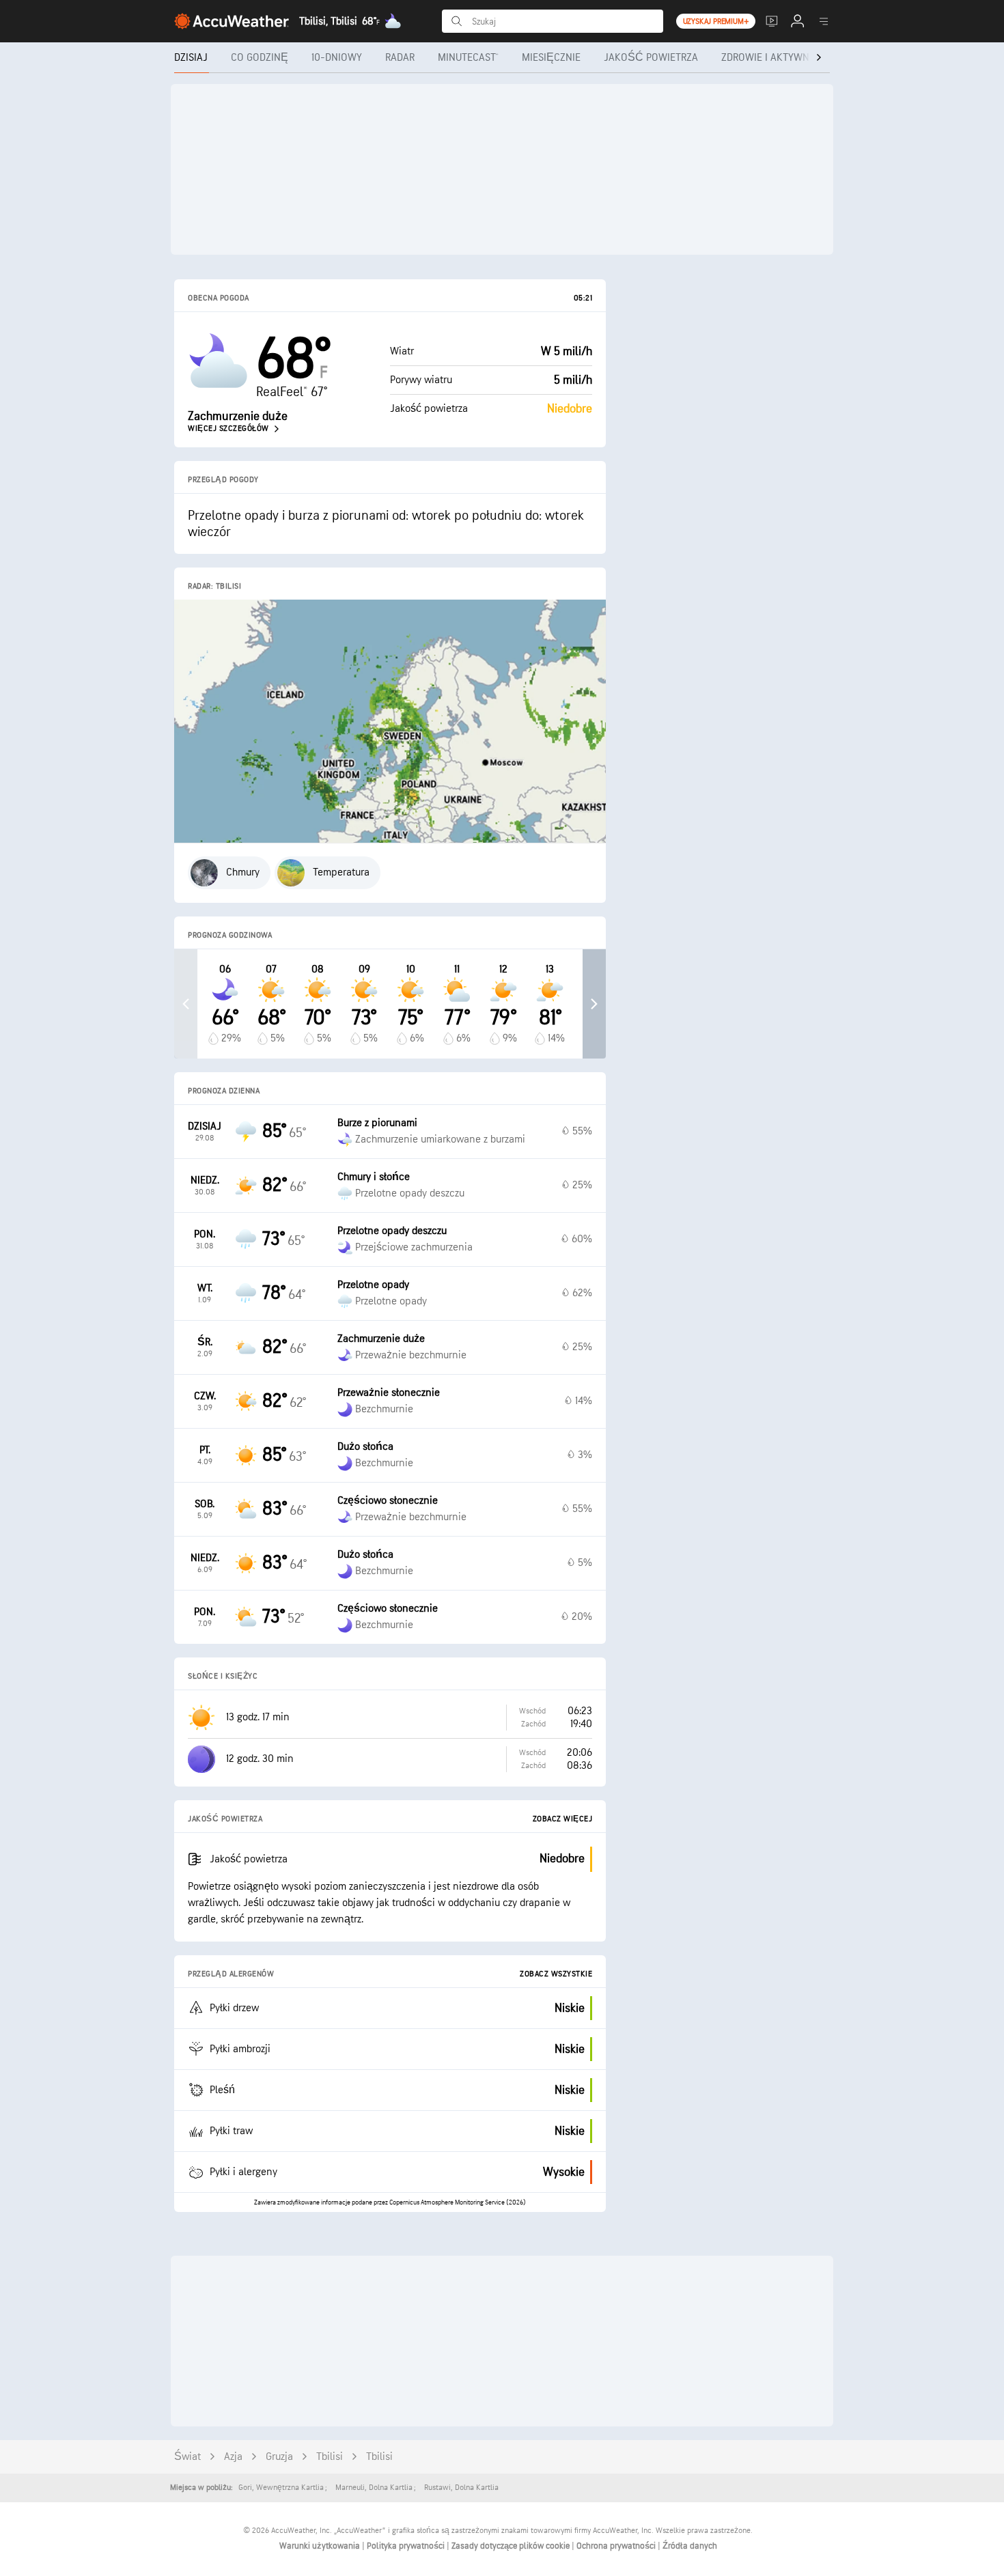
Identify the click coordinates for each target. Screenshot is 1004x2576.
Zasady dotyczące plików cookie (512, 2546)
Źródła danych (690, 2546)
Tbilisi (330, 2457)
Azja (233, 2457)
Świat (187, 2457)
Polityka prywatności (407, 2546)
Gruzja (279, 2457)
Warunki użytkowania (321, 2546)
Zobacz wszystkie (556, 1974)
